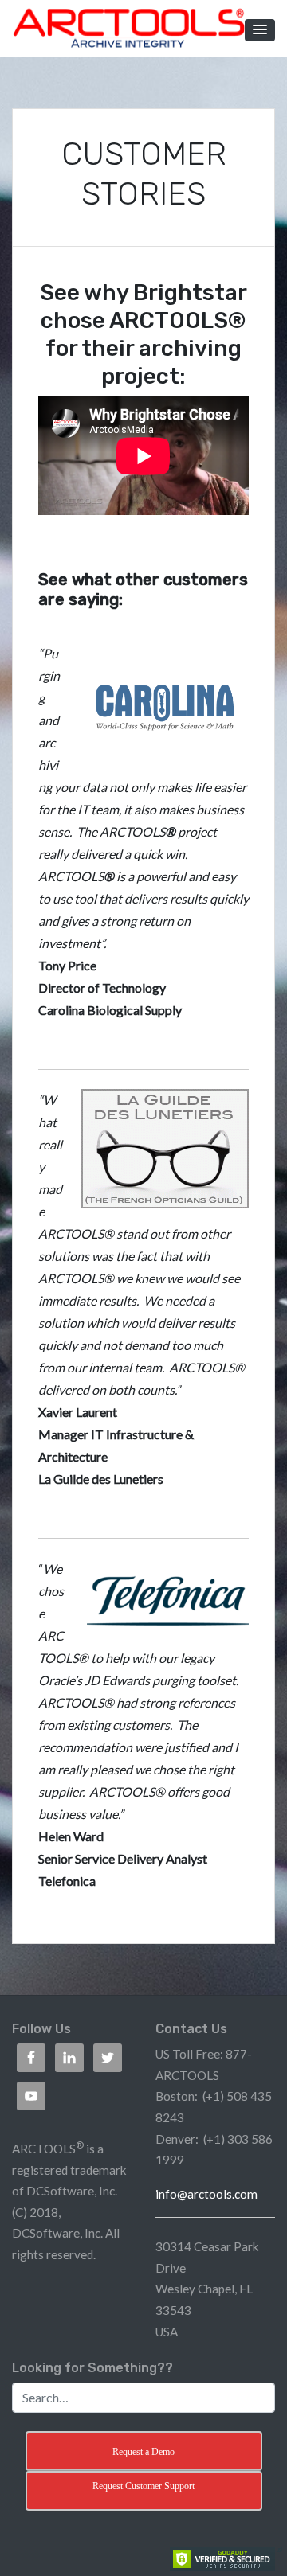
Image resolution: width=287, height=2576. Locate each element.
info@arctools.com (206, 2194)
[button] (260, 30)
